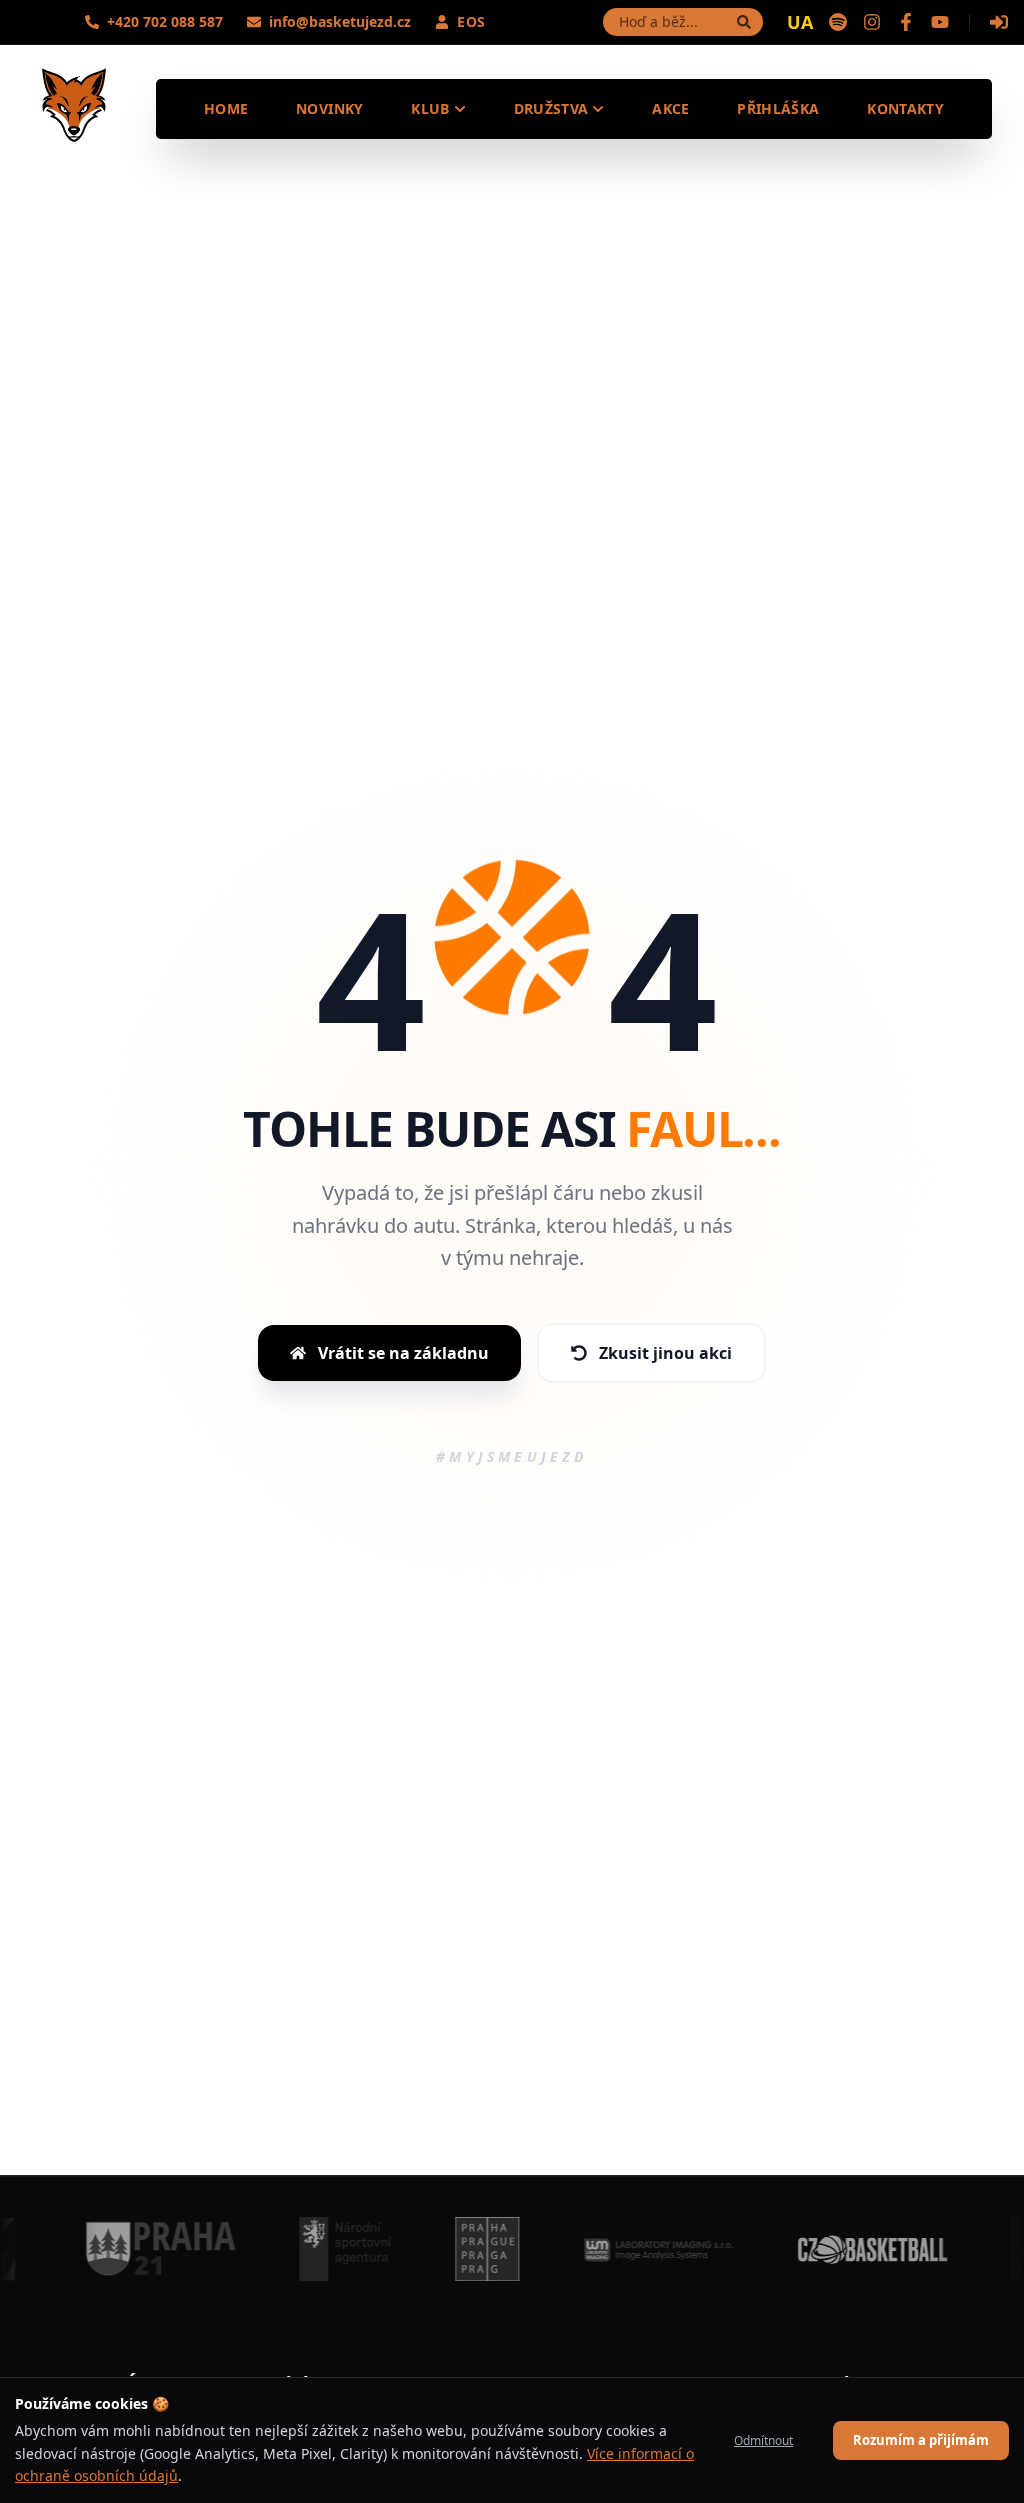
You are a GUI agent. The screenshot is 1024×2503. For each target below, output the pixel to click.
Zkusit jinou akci (665, 1353)
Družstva (551, 108)
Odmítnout (763, 2440)
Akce (670, 108)
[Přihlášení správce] (999, 22)
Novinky (329, 108)
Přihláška (778, 108)
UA (800, 22)
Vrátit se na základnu (403, 1353)
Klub (430, 108)
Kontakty (905, 108)
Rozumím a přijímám (921, 2440)
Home (226, 108)
